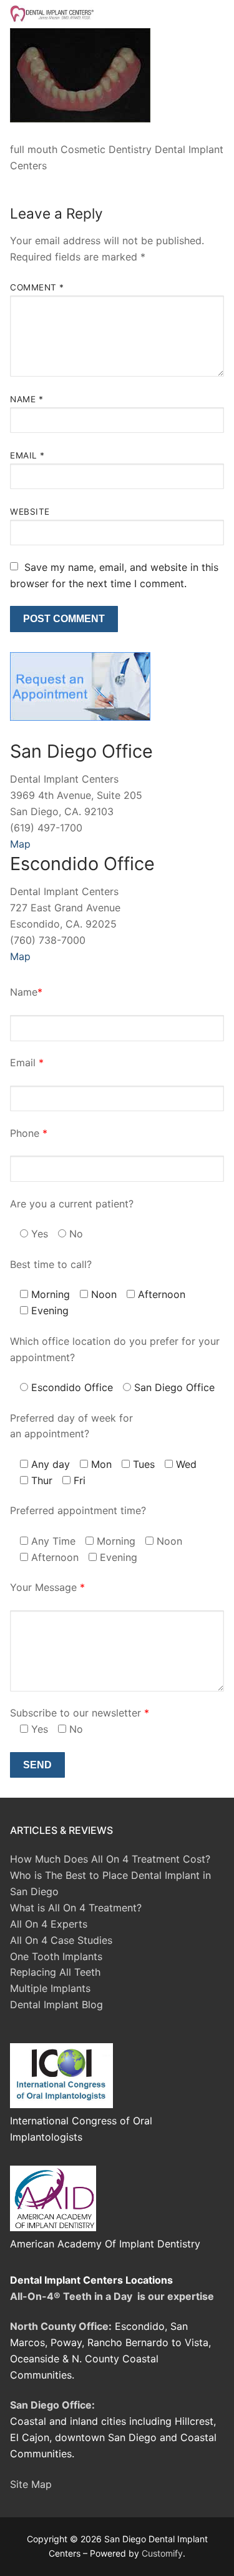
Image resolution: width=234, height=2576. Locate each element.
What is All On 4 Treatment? (76, 1908)
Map (20, 844)
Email (27, 455)
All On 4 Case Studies (61, 1940)
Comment (37, 287)
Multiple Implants (50, 1988)
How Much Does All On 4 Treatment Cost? (110, 1859)
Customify (162, 2553)
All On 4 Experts (49, 1924)
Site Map (31, 2484)
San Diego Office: (52, 2405)
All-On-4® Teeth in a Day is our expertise (112, 2296)
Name (27, 399)
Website (30, 512)
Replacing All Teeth (55, 1972)
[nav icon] (204, 14)
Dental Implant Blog (56, 2004)
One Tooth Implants (56, 1956)
